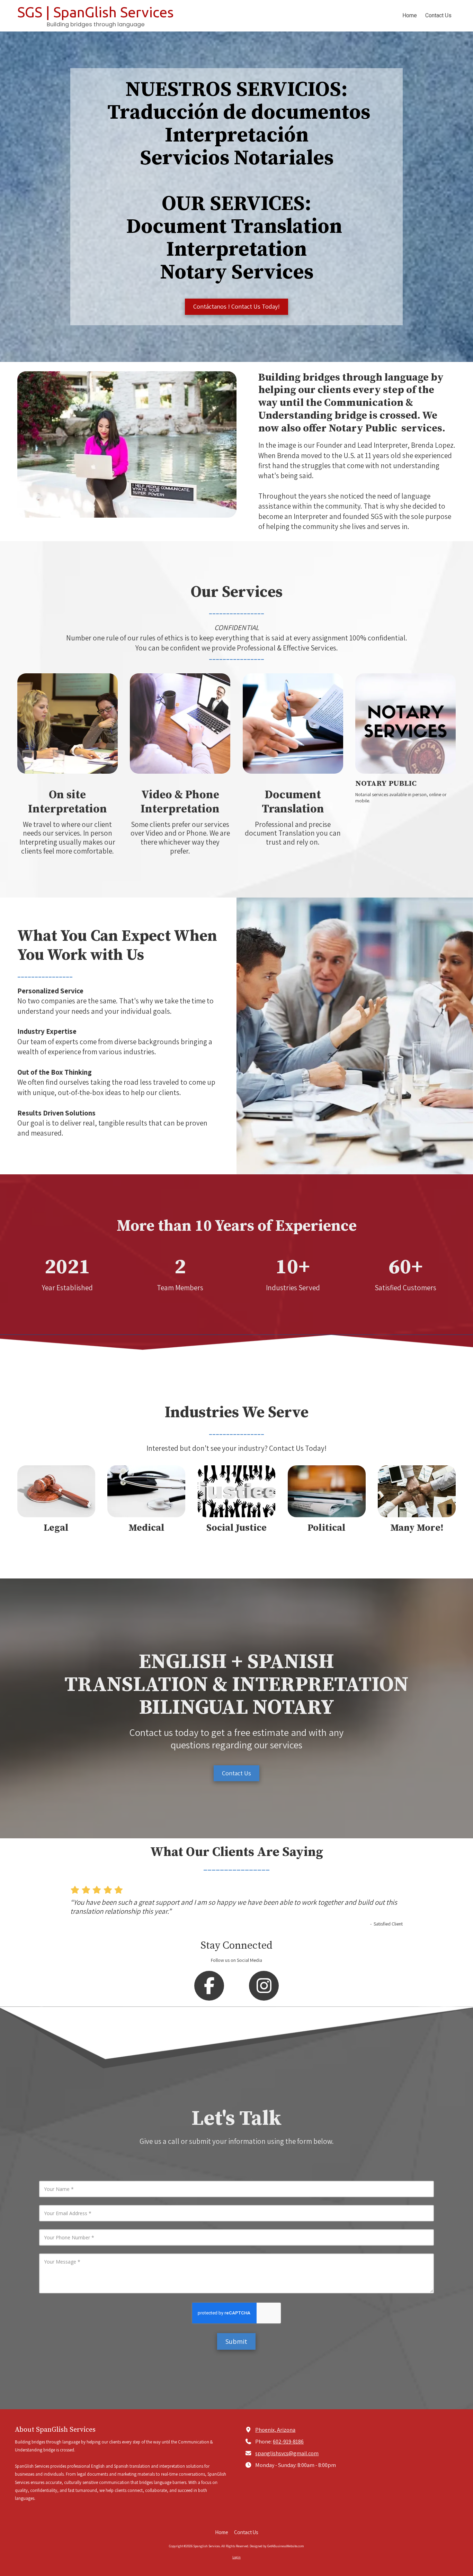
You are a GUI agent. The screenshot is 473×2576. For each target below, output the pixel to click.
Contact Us (237, 1773)
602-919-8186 (288, 2441)
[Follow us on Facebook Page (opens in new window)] (209, 1986)
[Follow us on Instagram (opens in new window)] (264, 1986)
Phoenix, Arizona (275, 2430)
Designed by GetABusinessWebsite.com (277, 2546)
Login (237, 2557)
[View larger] (405, 723)
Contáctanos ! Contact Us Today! (237, 306)
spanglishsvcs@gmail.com (287, 2453)
